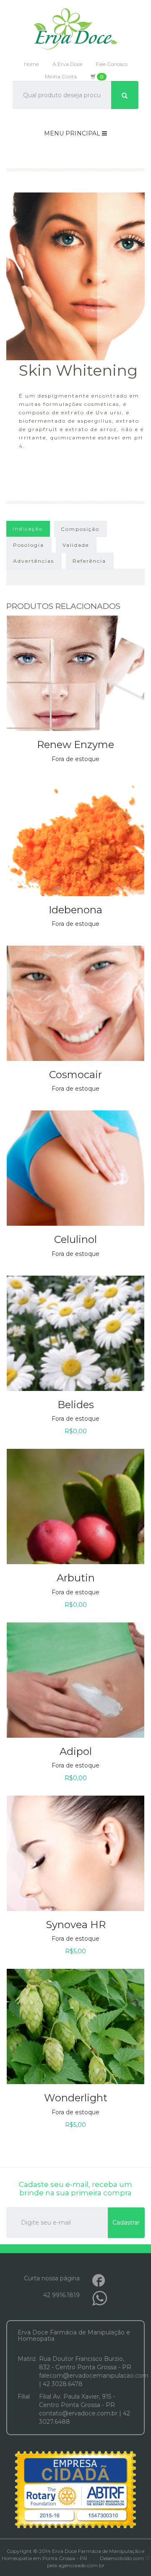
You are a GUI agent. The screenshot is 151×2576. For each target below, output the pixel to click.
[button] (75, 691)
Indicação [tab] (28, 529)
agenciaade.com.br (81, 2565)
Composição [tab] (80, 529)
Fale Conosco (112, 64)
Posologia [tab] (29, 545)
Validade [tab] (76, 545)
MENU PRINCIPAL (73, 133)
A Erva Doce (67, 64)
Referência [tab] (89, 561)
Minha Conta (61, 77)
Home (31, 64)
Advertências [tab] (34, 561)
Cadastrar (126, 2222)
